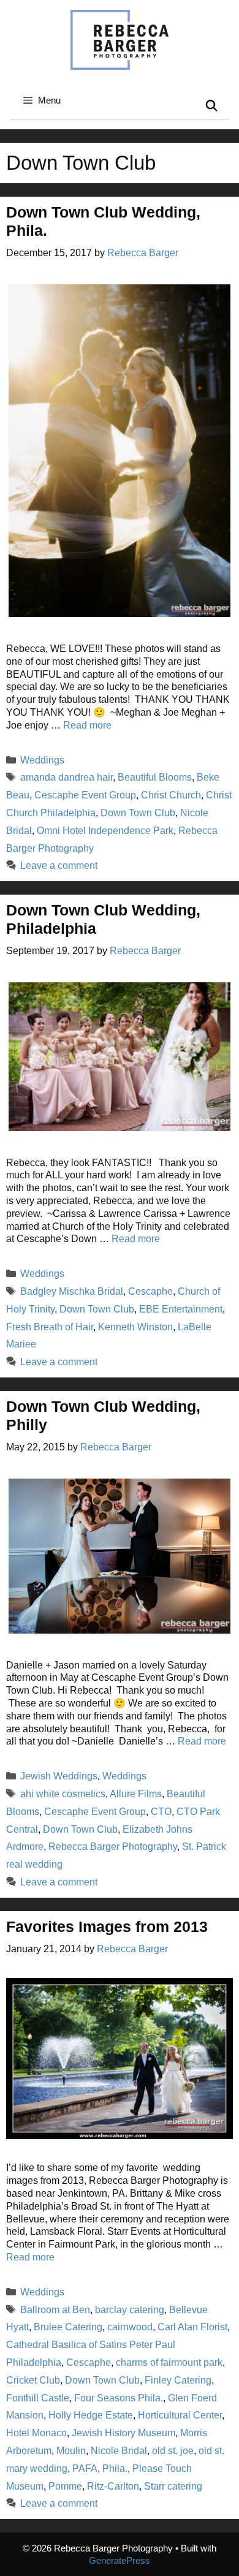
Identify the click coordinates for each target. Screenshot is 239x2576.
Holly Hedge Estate (91, 2415)
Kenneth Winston (135, 1327)
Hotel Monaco (36, 2433)
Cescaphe (150, 1291)
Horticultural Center (180, 2415)
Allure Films (136, 1794)
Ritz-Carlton (113, 2486)
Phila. (115, 2468)
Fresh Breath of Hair (50, 1327)
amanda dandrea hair (66, 777)
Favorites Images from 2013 (107, 1926)
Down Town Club (138, 813)
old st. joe (173, 2451)
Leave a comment (59, 866)
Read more (87, 725)
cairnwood (130, 2327)
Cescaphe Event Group (85, 795)
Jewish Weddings (59, 1776)
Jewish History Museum (123, 2433)
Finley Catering (178, 2380)
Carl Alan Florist (192, 2327)
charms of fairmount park (169, 2362)
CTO (161, 1812)
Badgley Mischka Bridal (72, 1291)
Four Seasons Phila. (119, 2398)
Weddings (42, 760)
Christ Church (171, 795)
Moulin (71, 2451)
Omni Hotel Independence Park (105, 831)
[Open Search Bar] (212, 106)
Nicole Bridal (119, 2451)
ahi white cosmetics (63, 1794)
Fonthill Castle (38, 2398)
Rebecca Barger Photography (113, 1847)
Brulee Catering (68, 2327)
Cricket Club (33, 2380)
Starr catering (173, 2486)
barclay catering (130, 2310)
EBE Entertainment (181, 1309)
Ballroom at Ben (55, 2310)
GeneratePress (120, 2560)
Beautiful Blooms (155, 777)
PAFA (85, 2468)
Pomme (65, 2486)
